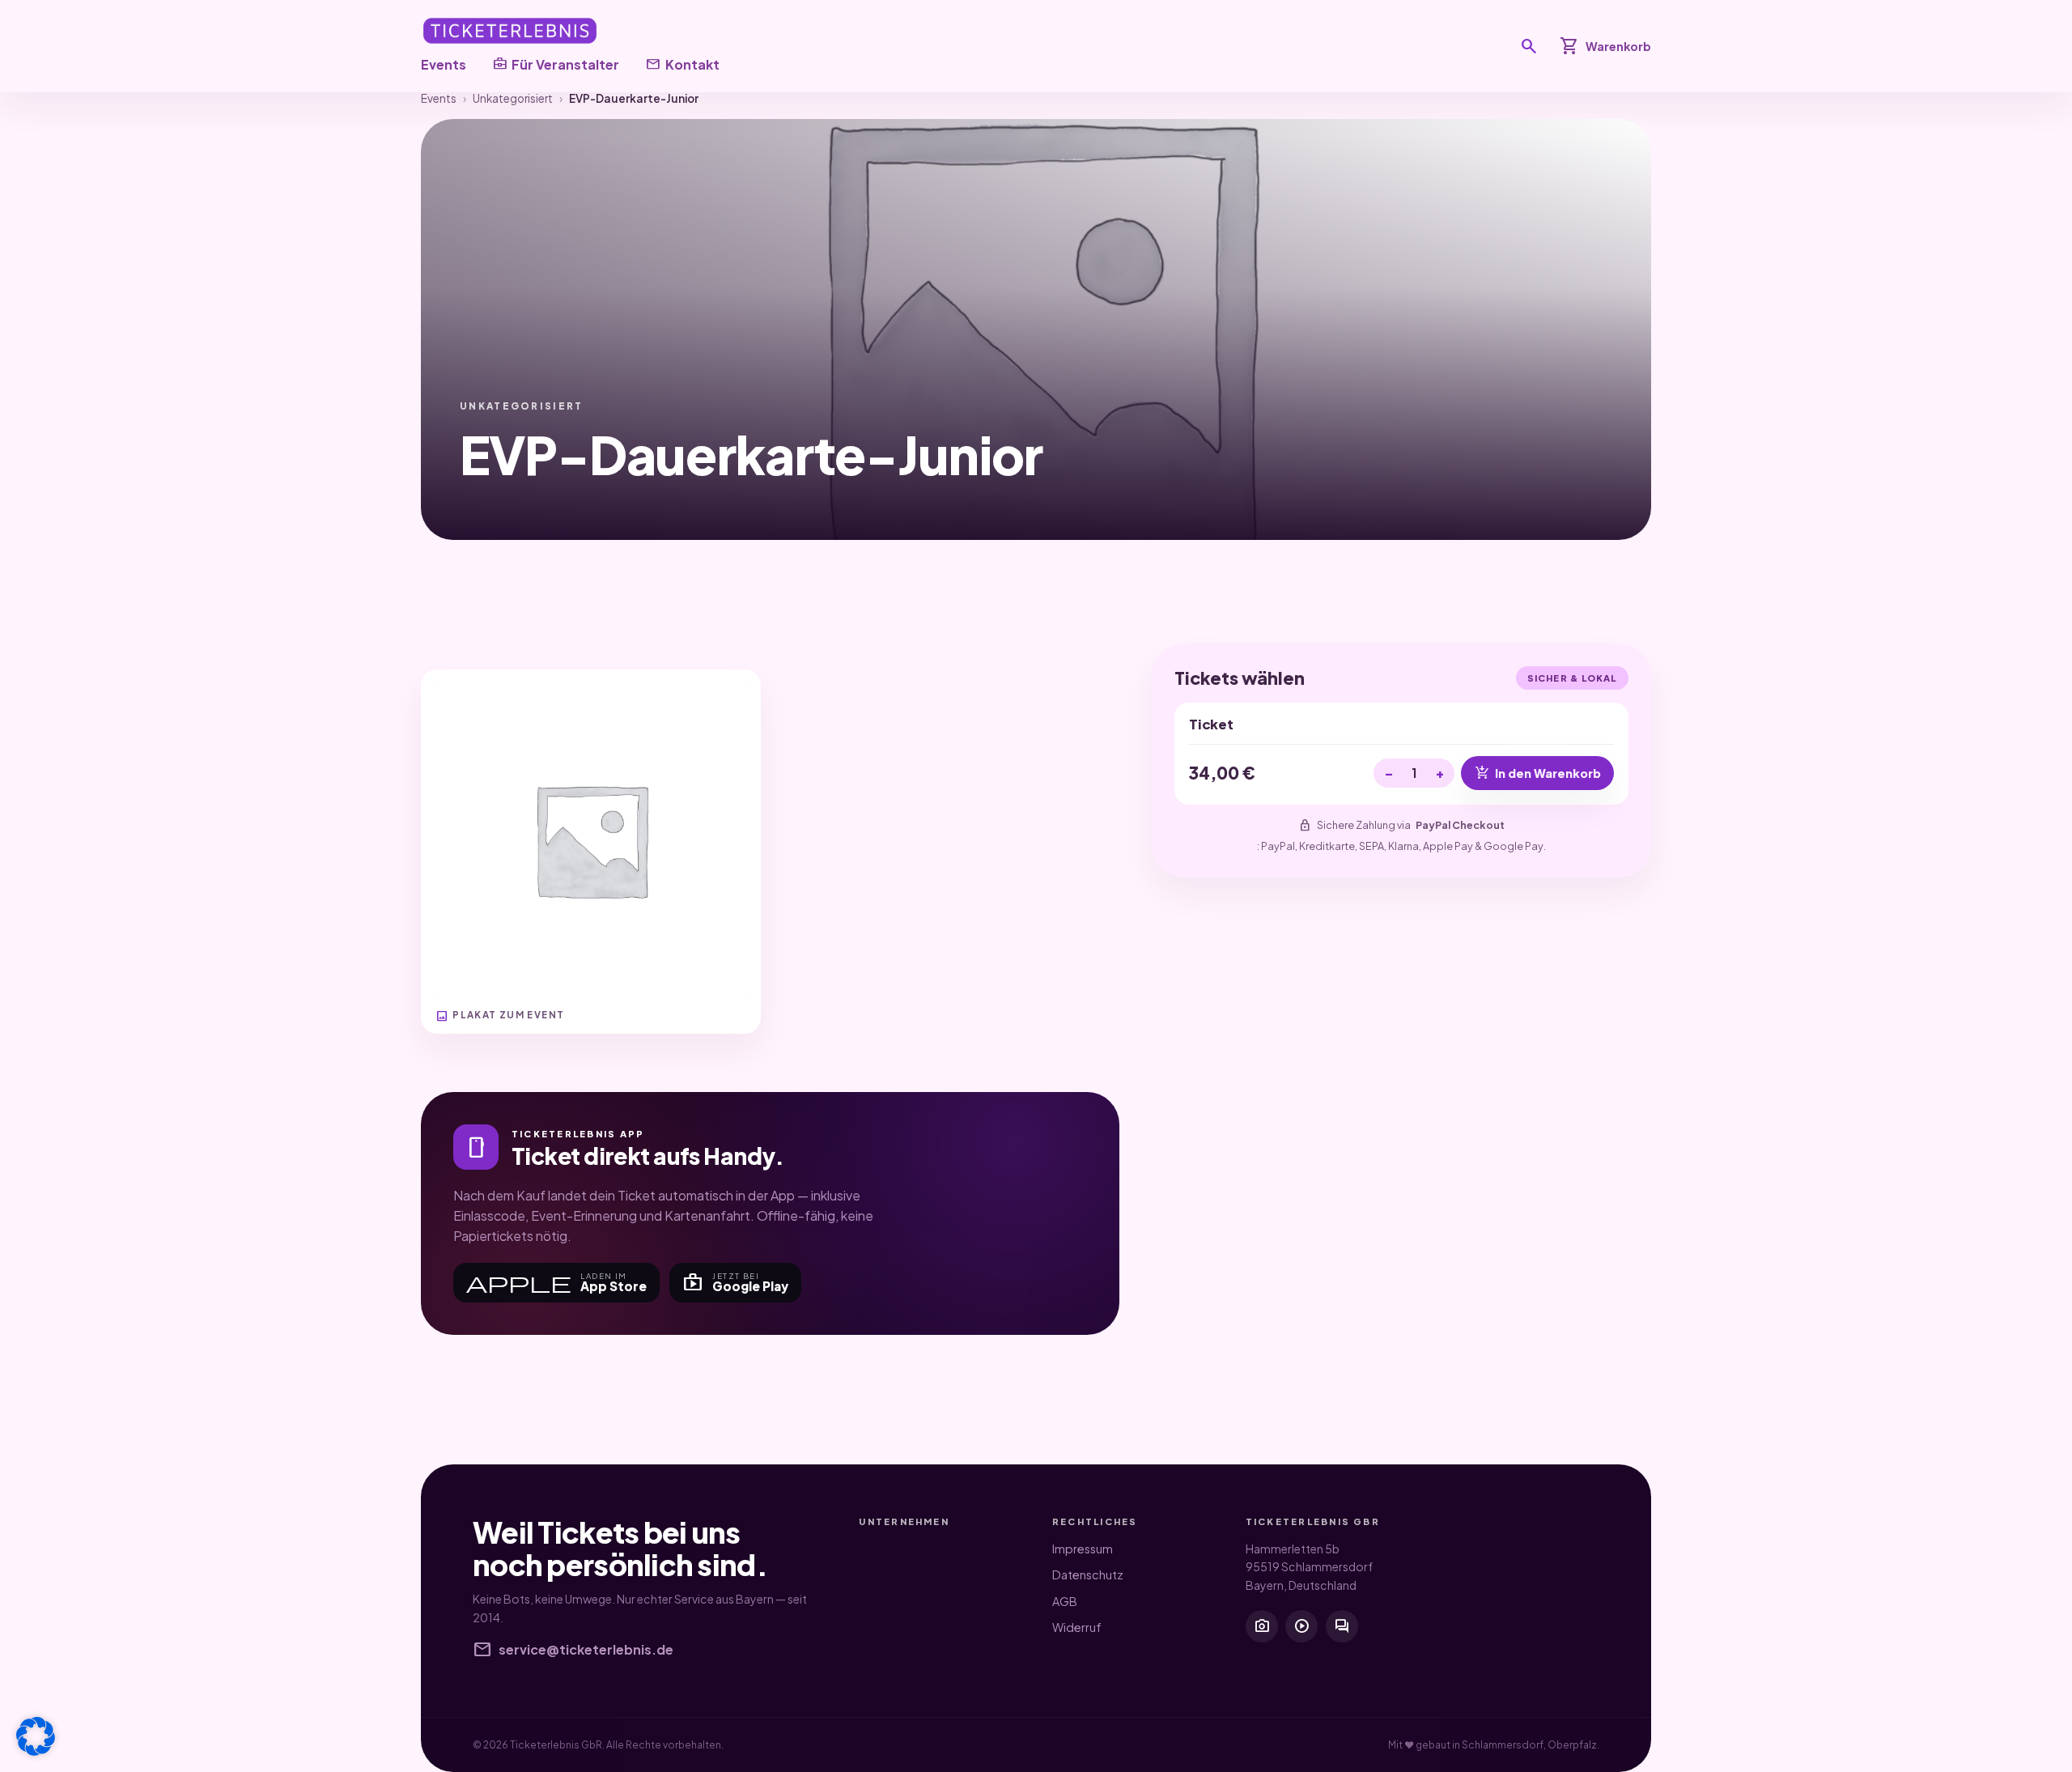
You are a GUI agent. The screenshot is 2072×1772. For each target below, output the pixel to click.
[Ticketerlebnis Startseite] (510, 31)
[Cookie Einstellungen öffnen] (36, 1736)
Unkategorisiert (513, 98)
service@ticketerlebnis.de (573, 1650)
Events (444, 64)
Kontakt (682, 64)
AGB (1065, 1601)
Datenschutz (1088, 1574)
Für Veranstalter (556, 64)
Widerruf (1077, 1627)
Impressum (1083, 1549)
